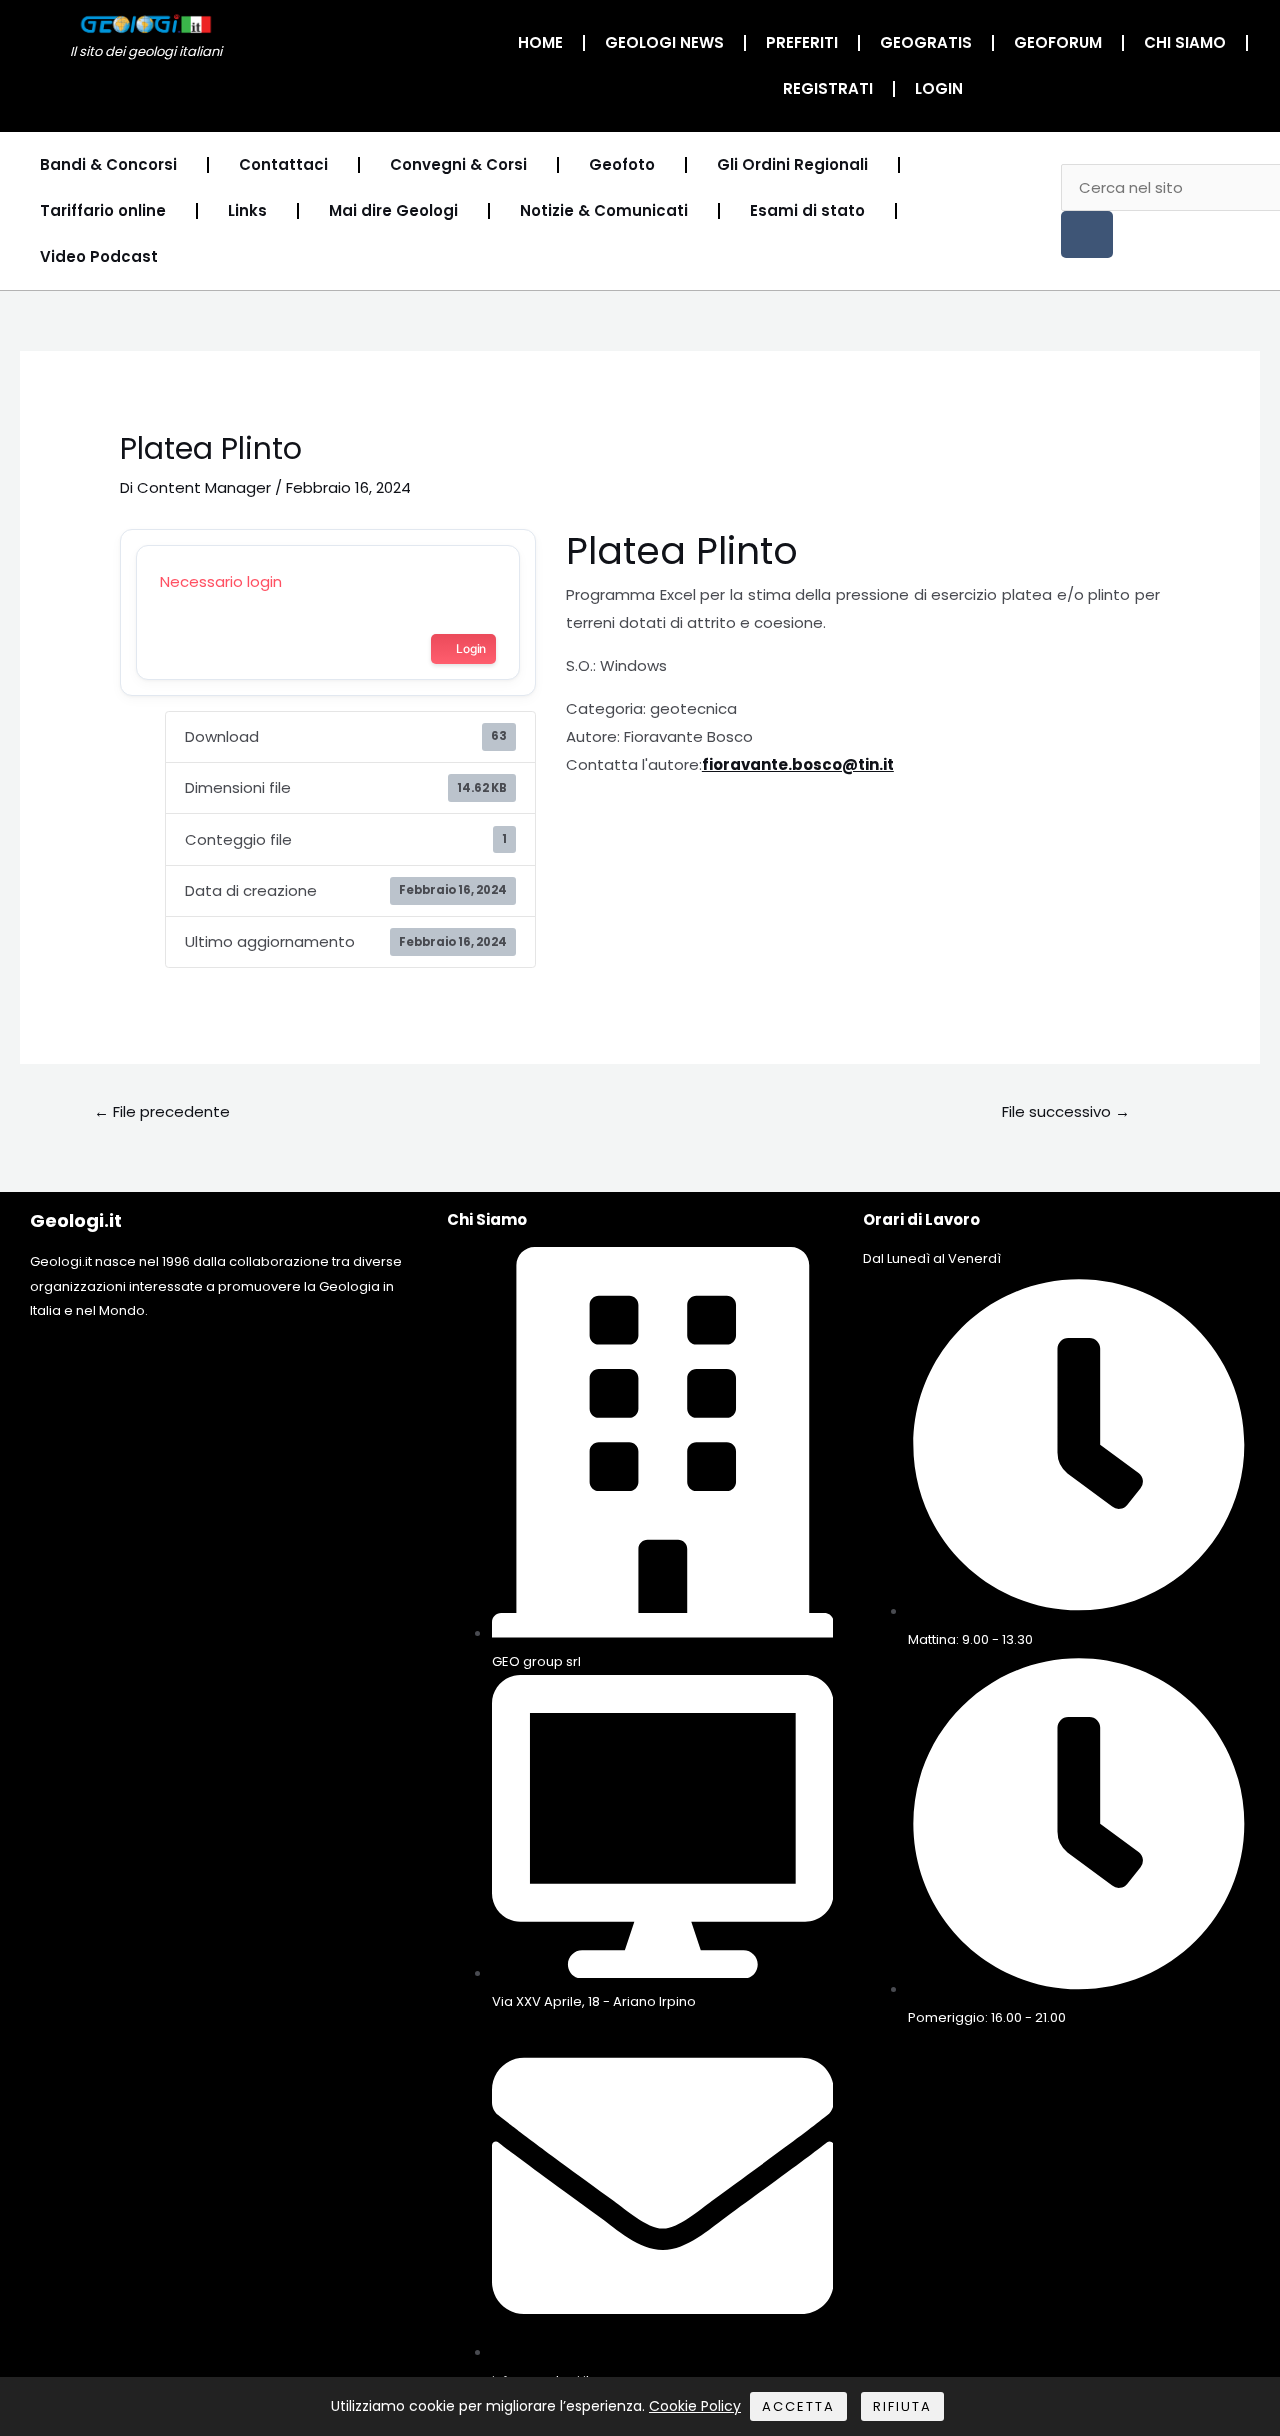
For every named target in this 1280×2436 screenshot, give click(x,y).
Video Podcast (99, 256)
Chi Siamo (1185, 42)
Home (540, 42)
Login (939, 88)
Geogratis (926, 42)
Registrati (828, 88)
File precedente (162, 1111)
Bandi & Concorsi (108, 164)
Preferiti (802, 42)
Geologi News (664, 42)
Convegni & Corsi (458, 164)
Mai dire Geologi (393, 210)
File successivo (1066, 1111)
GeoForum (1058, 42)
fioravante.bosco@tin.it (798, 764)
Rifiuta (902, 2406)
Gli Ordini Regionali (792, 164)
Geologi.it (76, 1220)
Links (247, 210)
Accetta (798, 2406)
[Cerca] (1087, 234)
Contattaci (283, 164)
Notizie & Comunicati (604, 210)
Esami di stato (807, 210)
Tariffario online (103, 210)
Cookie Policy (695, 2406)
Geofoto (622, 164)
